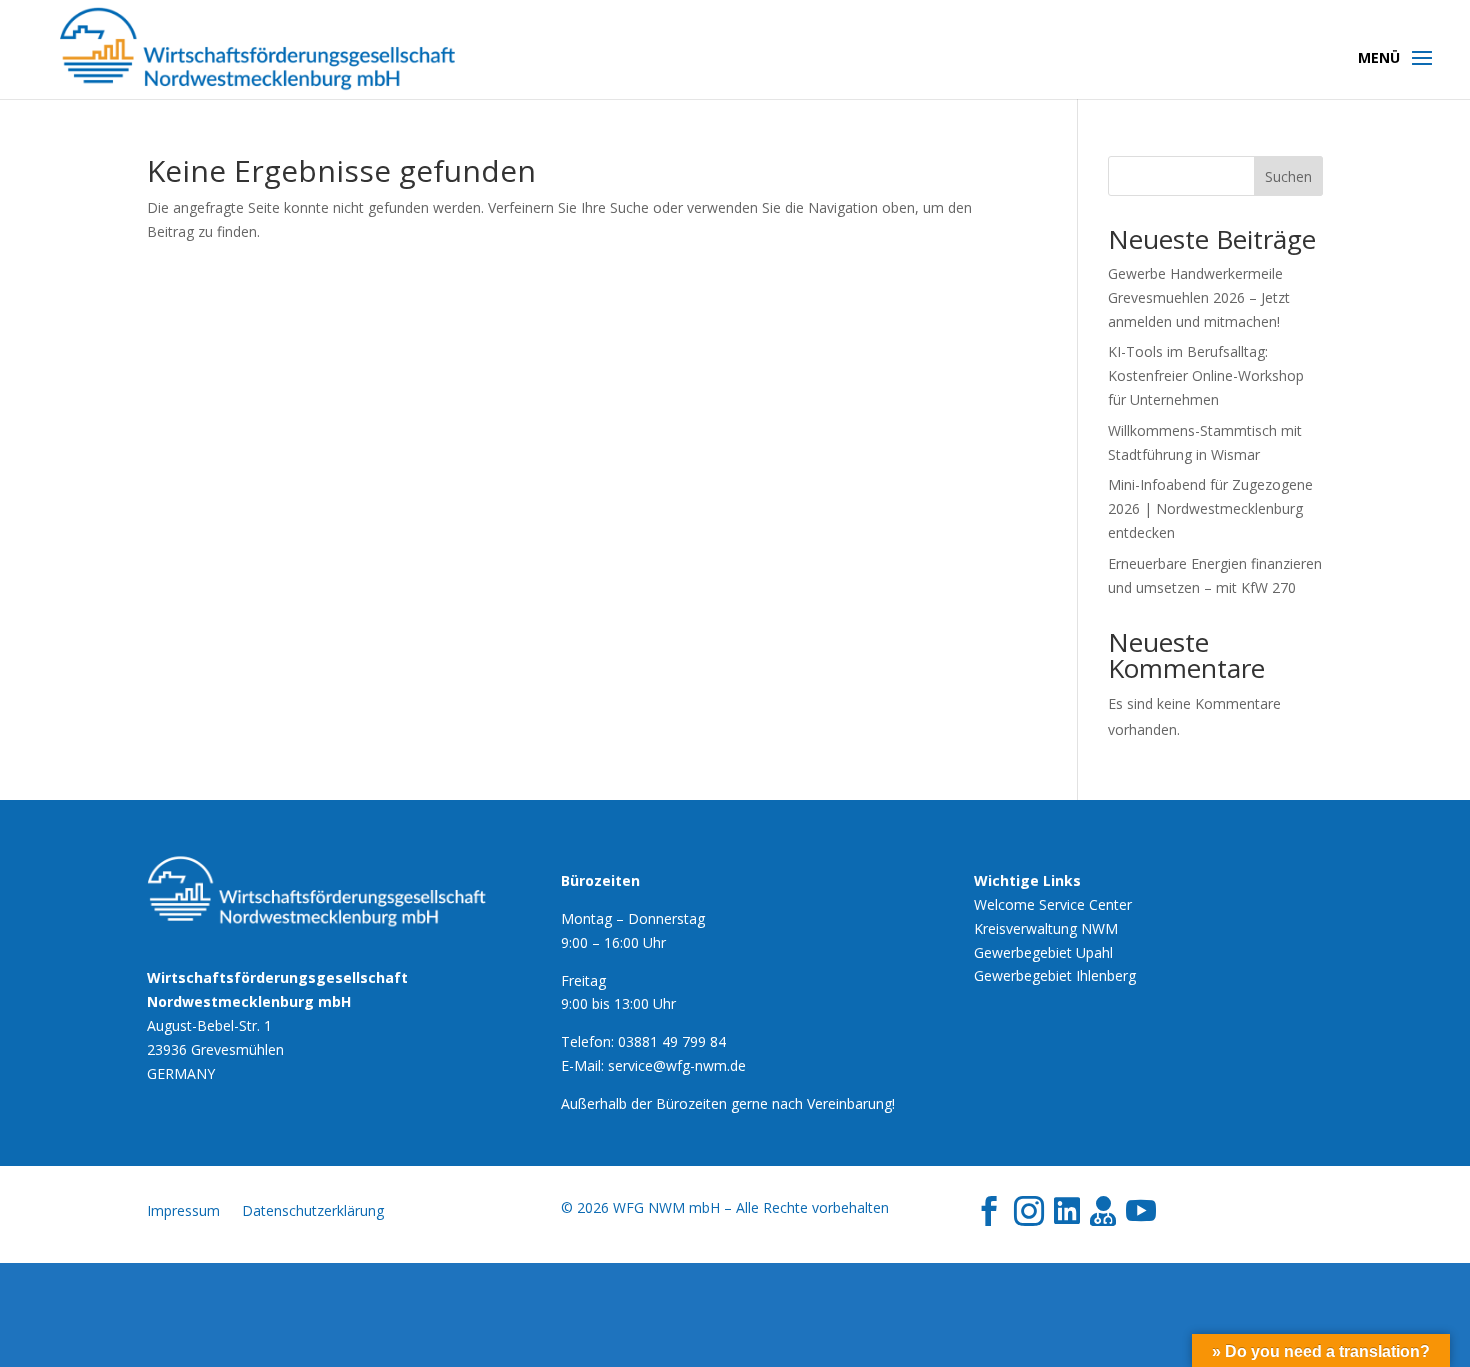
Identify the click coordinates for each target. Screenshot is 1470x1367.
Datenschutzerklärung (313, 1212)
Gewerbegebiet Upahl (1043, 952)
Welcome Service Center (1053, 904)
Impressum (183, 1212)
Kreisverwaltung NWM (1046, 928)
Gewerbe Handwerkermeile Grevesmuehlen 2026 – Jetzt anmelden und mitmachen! (1199, 297)
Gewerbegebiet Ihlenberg (1055, 975)
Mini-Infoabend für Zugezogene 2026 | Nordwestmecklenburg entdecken (1210, 508)
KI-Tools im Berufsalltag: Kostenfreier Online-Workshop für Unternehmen (1206, 375)
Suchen (1288, 176)
